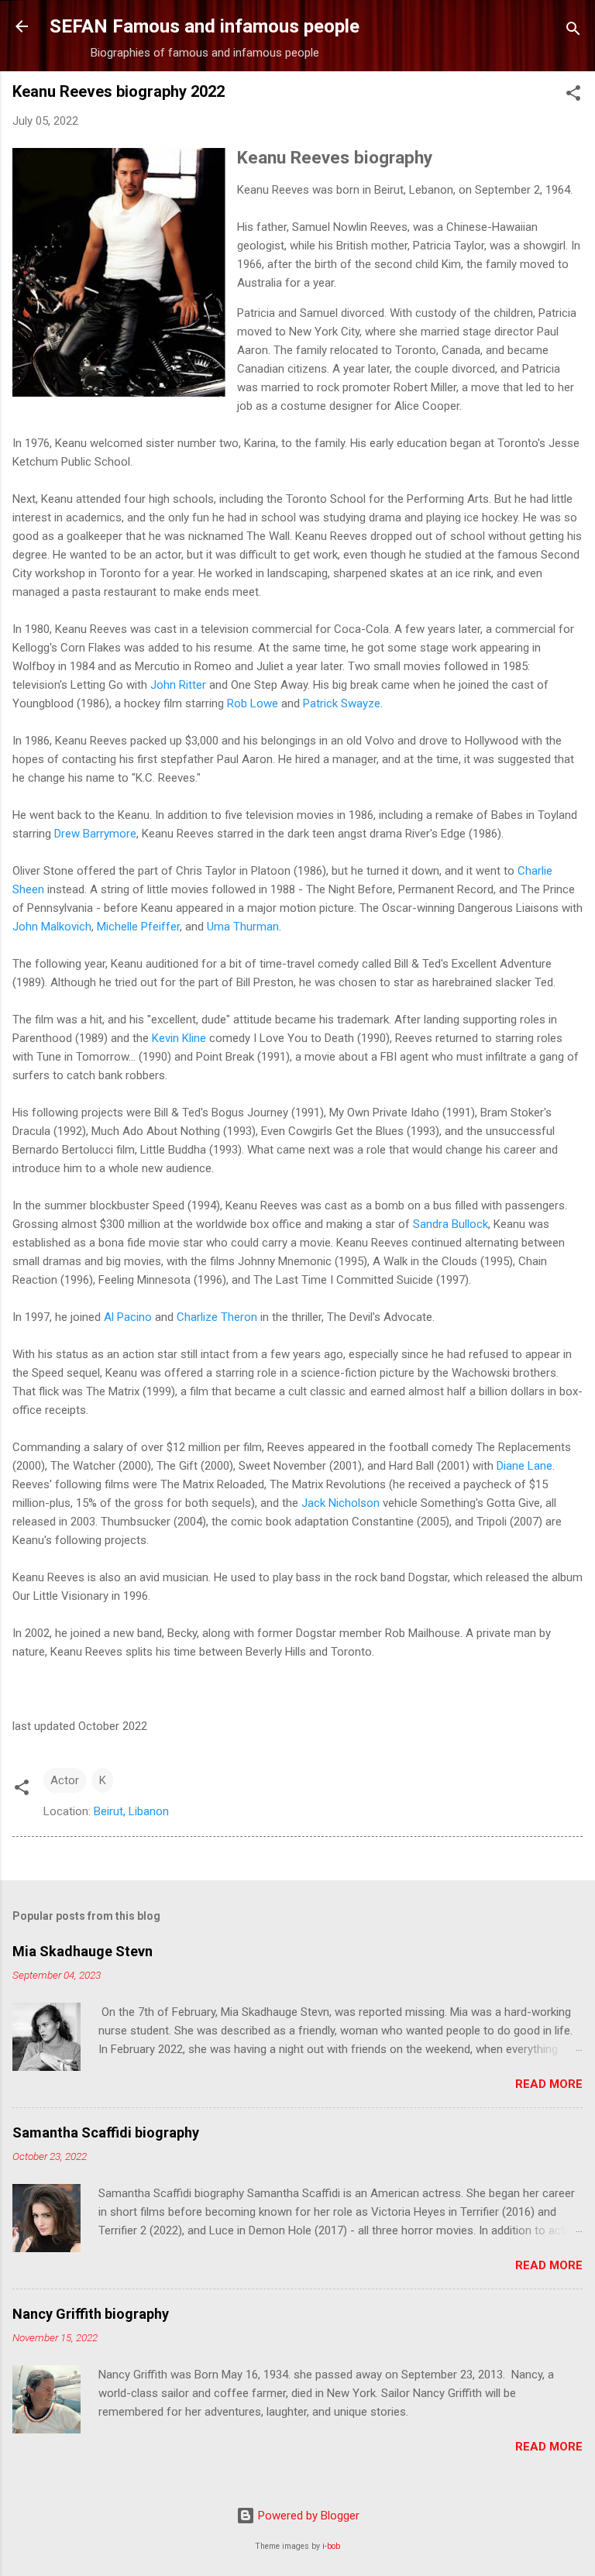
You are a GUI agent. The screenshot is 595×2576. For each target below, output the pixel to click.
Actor (65, 1780)
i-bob (331, 2546)
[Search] (573, 31)
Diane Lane (524, 1466)
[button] (573, 96)
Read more (549, 2084)
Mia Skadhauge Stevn (83, 1951)
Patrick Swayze (342, 703)
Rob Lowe (253, 703)
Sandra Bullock (451, 1224)
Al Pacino (128, 1317)
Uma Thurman (243, 927)
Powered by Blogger (307, 2516)
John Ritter (178, 685)
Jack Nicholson (340, 1503)
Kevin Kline (179, 1038)
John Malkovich (52, 927)
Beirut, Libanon (131, 1811)
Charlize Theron (217, 1317)
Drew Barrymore (95, 834)
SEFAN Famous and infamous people (205, 26)
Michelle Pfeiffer (138, 927)
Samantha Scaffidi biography (106, 2132)
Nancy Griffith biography (91, 2314)
